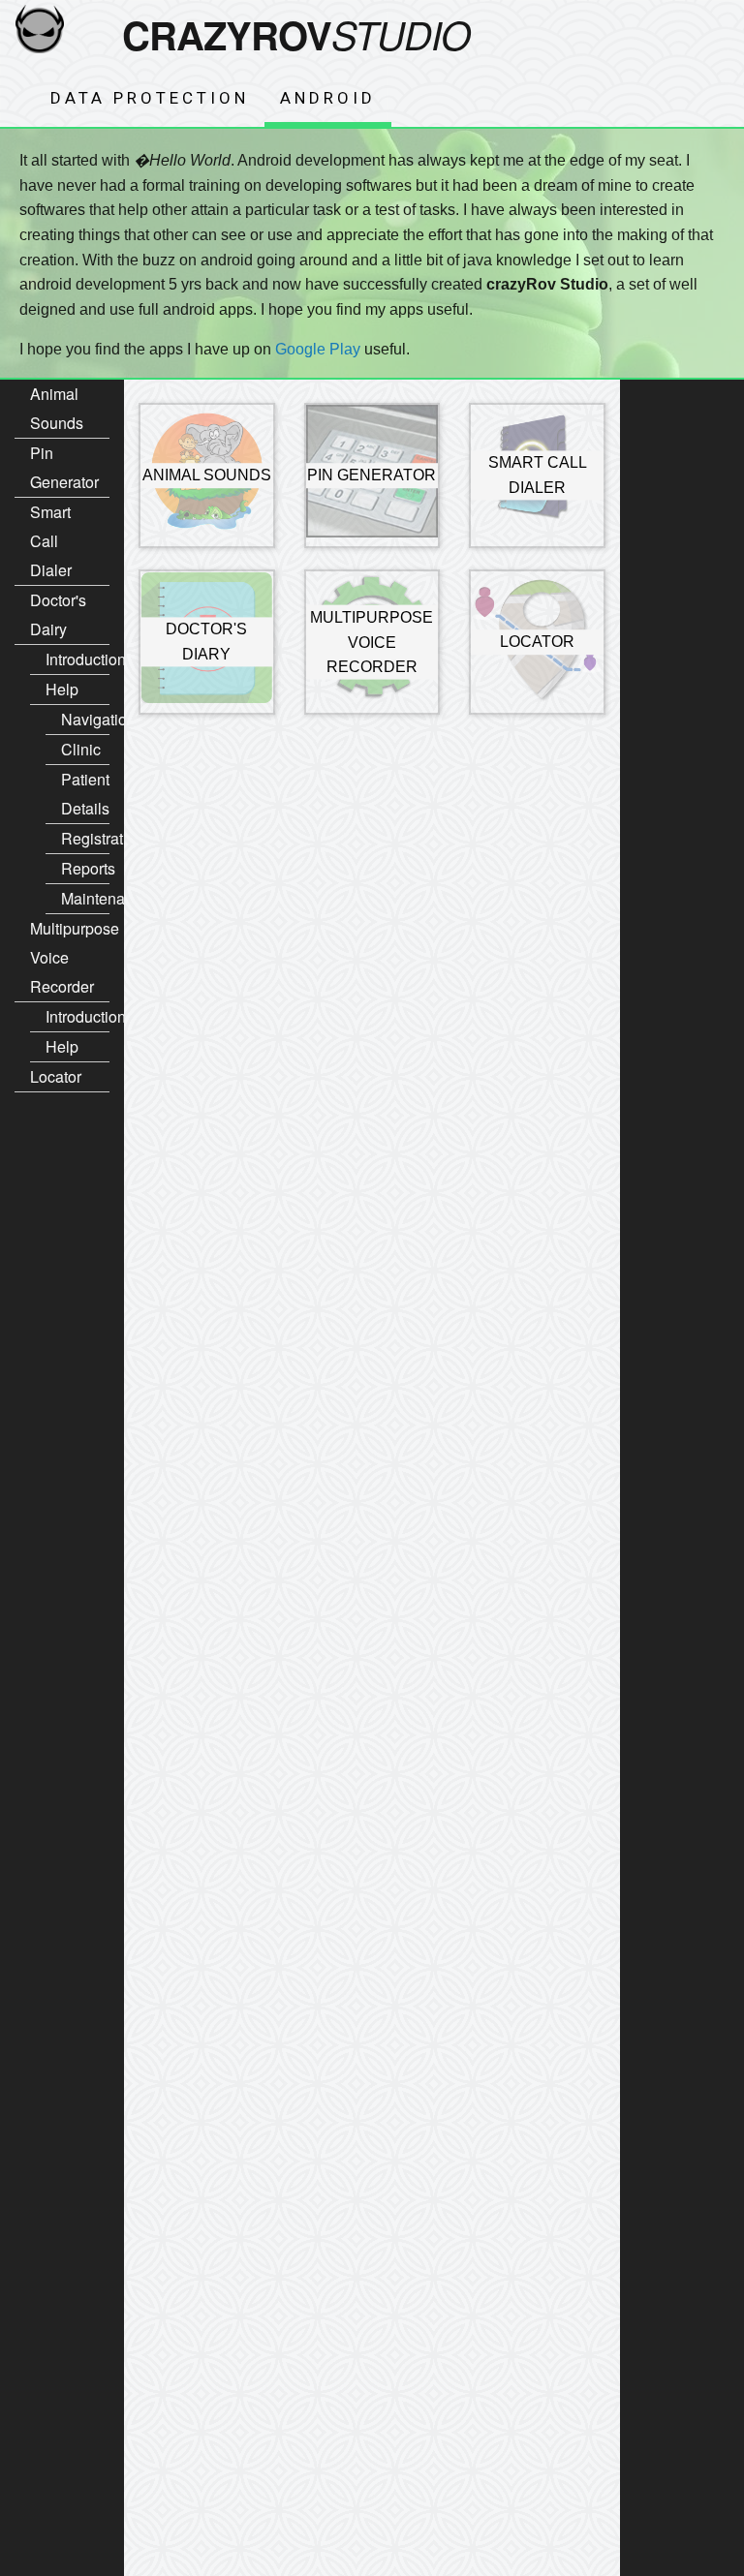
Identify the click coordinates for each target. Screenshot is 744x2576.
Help (62, 689)
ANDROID (328, 98)
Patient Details (85, 794)
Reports (85, 868)
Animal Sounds (57, 408)
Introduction (77, 659)
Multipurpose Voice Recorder (70, 957)
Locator (56, 1076)
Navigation (85, 719)
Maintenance (85, 898)
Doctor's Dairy (58, 614)
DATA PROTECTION (150, 98)
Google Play (318, 349)
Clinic (81, 749)
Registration (85, 838)
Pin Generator (64, 467)
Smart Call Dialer (51, 541)
